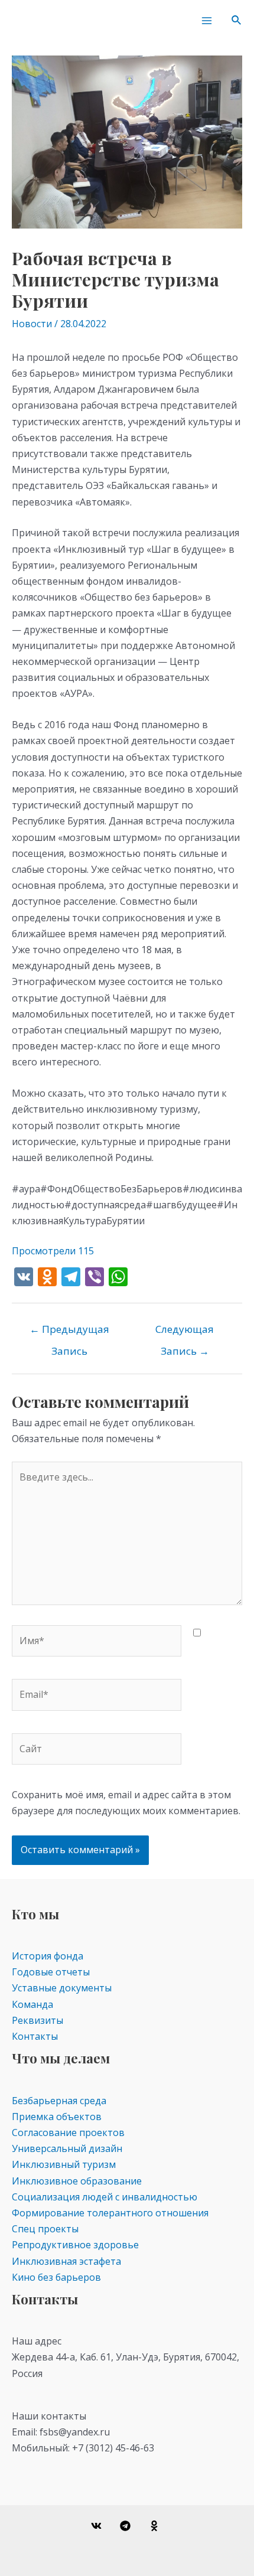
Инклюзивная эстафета (66, 2261)
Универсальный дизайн (67, 2148)
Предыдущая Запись (69, 1332)
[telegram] (127, 2526)
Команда (32, 2004)
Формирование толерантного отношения (110, 2213)
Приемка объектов (57, 2117)
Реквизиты (38, 2020)
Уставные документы (62, 1988)
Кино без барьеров (56, 2277)
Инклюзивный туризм (64, 2164)
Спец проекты (45, 2229)
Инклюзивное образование (77, 2181)
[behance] (156, 2526)
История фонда (48, 1956)
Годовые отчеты (51, 1972)
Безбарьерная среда (59, 2101)
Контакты (35, 2036)
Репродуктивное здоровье (75, 2245)
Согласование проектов (68, 2132)
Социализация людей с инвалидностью (105, 2197)
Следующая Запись (185, 1332)
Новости (32, 324)
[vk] (98, 2526)
